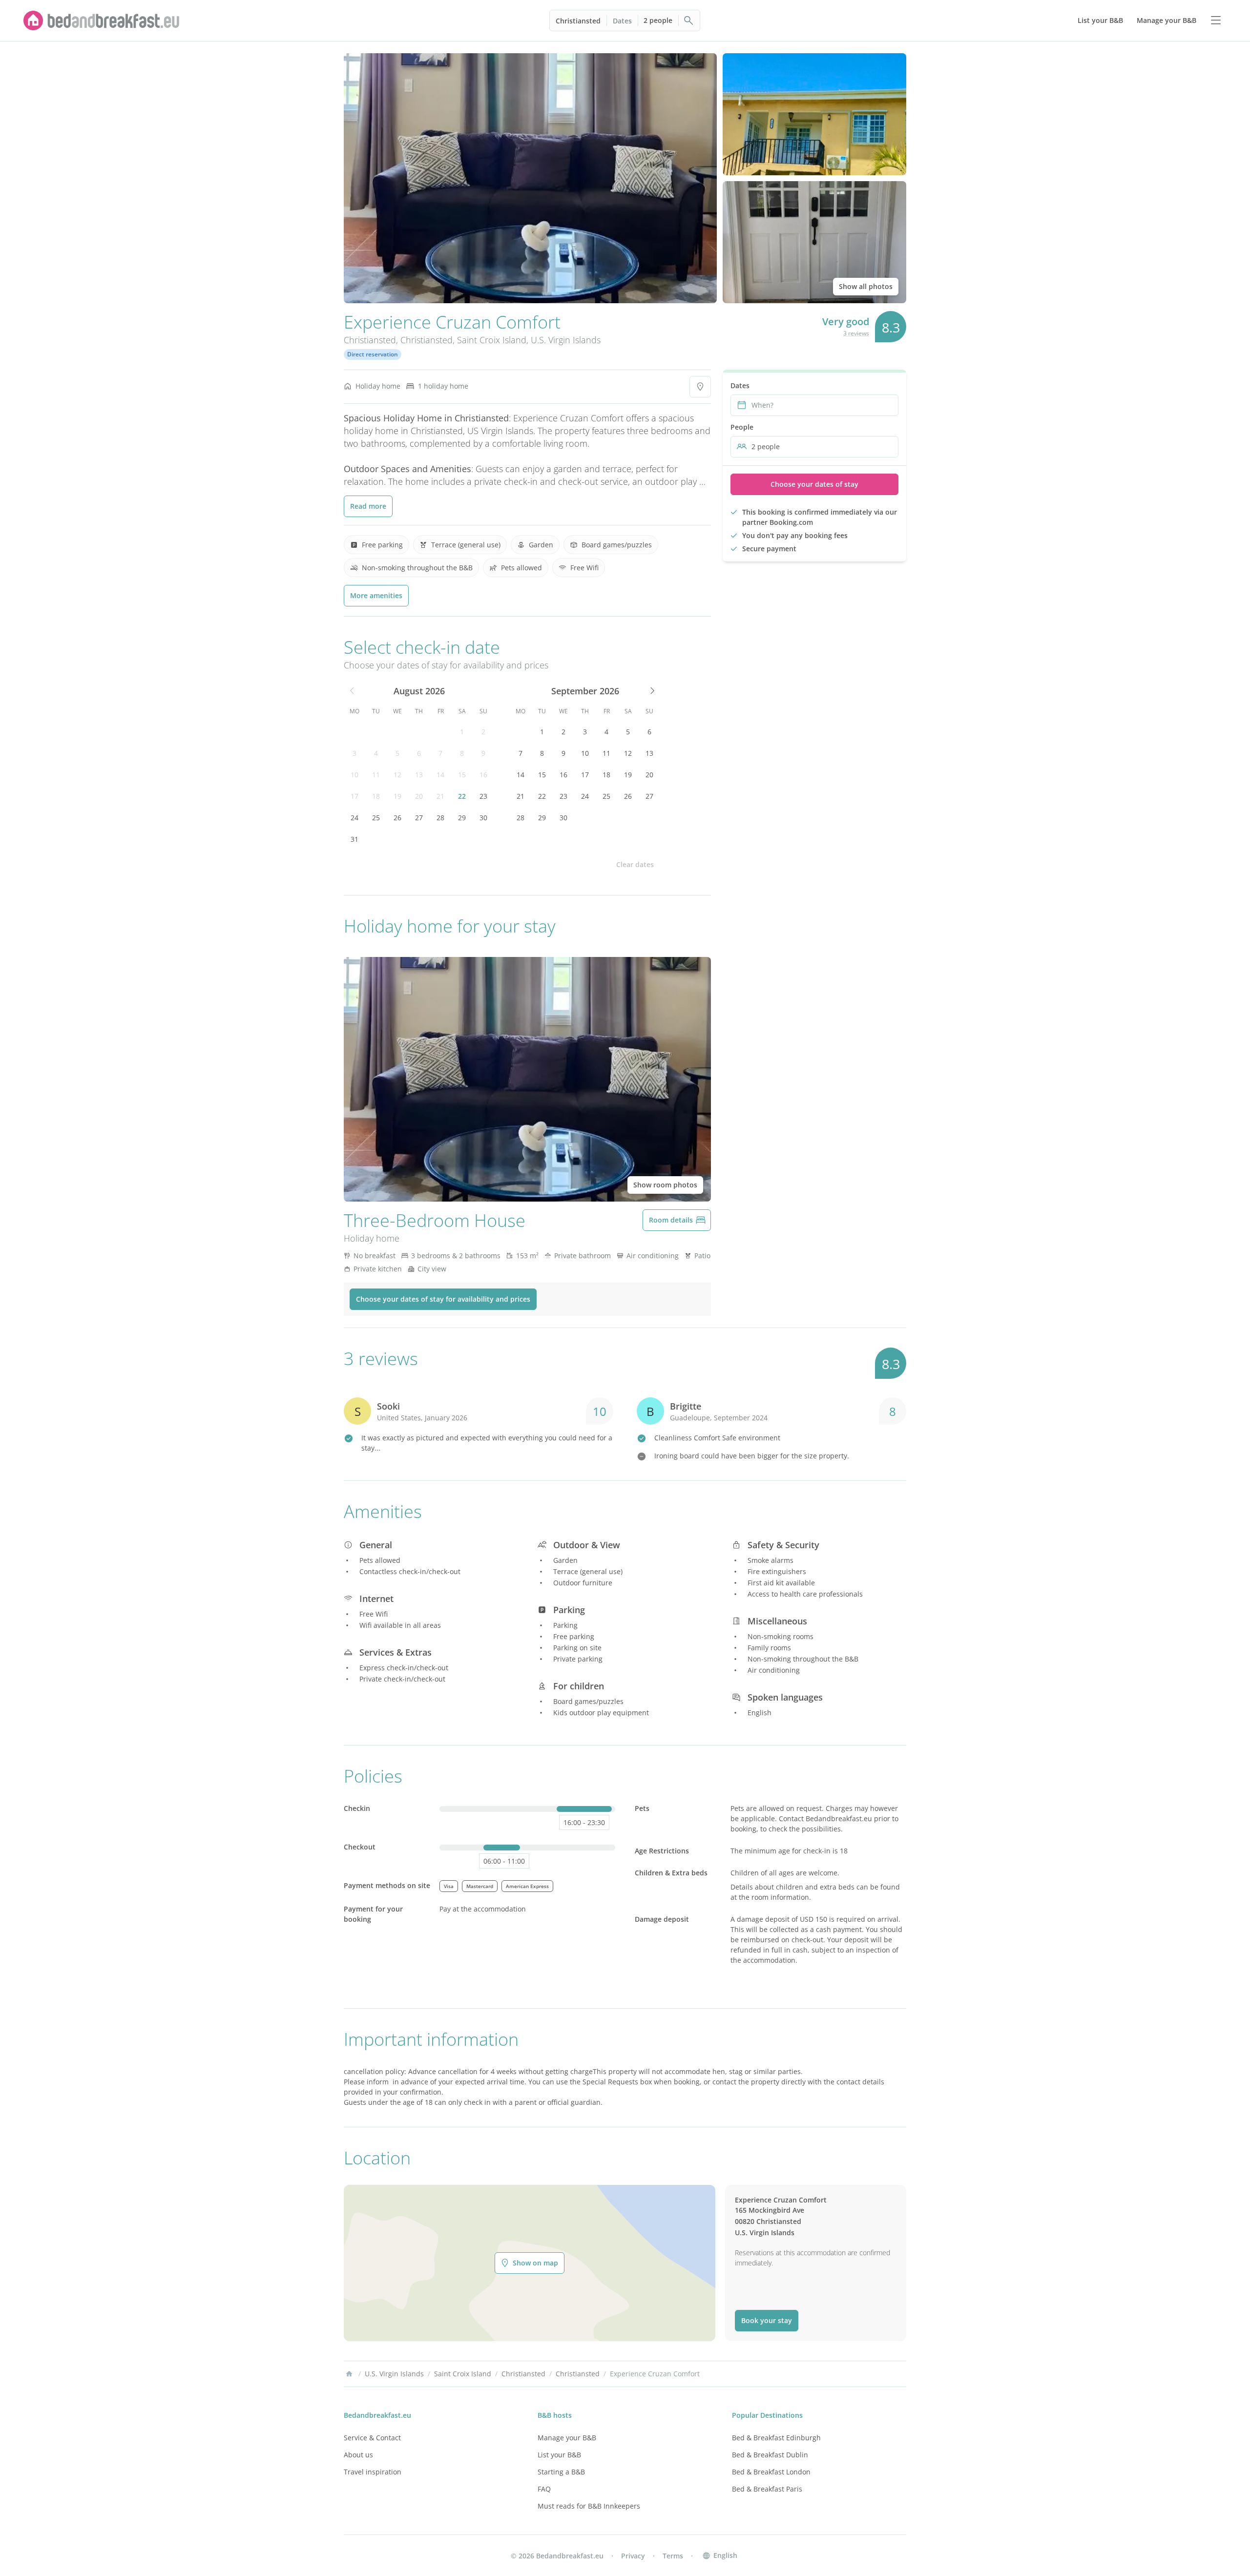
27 (419, 818)
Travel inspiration (373, 2472)
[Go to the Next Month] (651, 691)
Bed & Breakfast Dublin (770, 2455)
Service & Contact (372, 2438)
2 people (658, 20)
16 (483, 775)
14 (440, 775)
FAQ (544, 2489)
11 (376, 775)
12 (397, 775)
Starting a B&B (561, 2472)
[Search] (689, 21)
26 (397, 818)
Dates (622, 21)
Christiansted (578, 21)
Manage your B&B (567, 2438)
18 (376, 796)
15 (462, 775)
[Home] (349, 2374)
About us (358, 2455)
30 (483, 818)
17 (354, 796)
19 (397, 796)
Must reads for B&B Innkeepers (589, 2506)
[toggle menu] (1216, 21)
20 (419, 796)
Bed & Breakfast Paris (767, 2489)
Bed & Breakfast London (771, 2472)
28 (440, 818)
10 (354, 775)
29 (462, 818)
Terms (673, 2556)
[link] (102, 21)
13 (419, 775)
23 (483, 796)
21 (440, 796)
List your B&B (559, 2455)
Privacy (633, 2556)
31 (354, 839)
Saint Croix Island (492, 340)
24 (354, 818)
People (742, 427)
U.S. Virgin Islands (566, 340)
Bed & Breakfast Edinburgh (776, 2438)
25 (376, 818)
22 (462, 796)
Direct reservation (373, 354)
